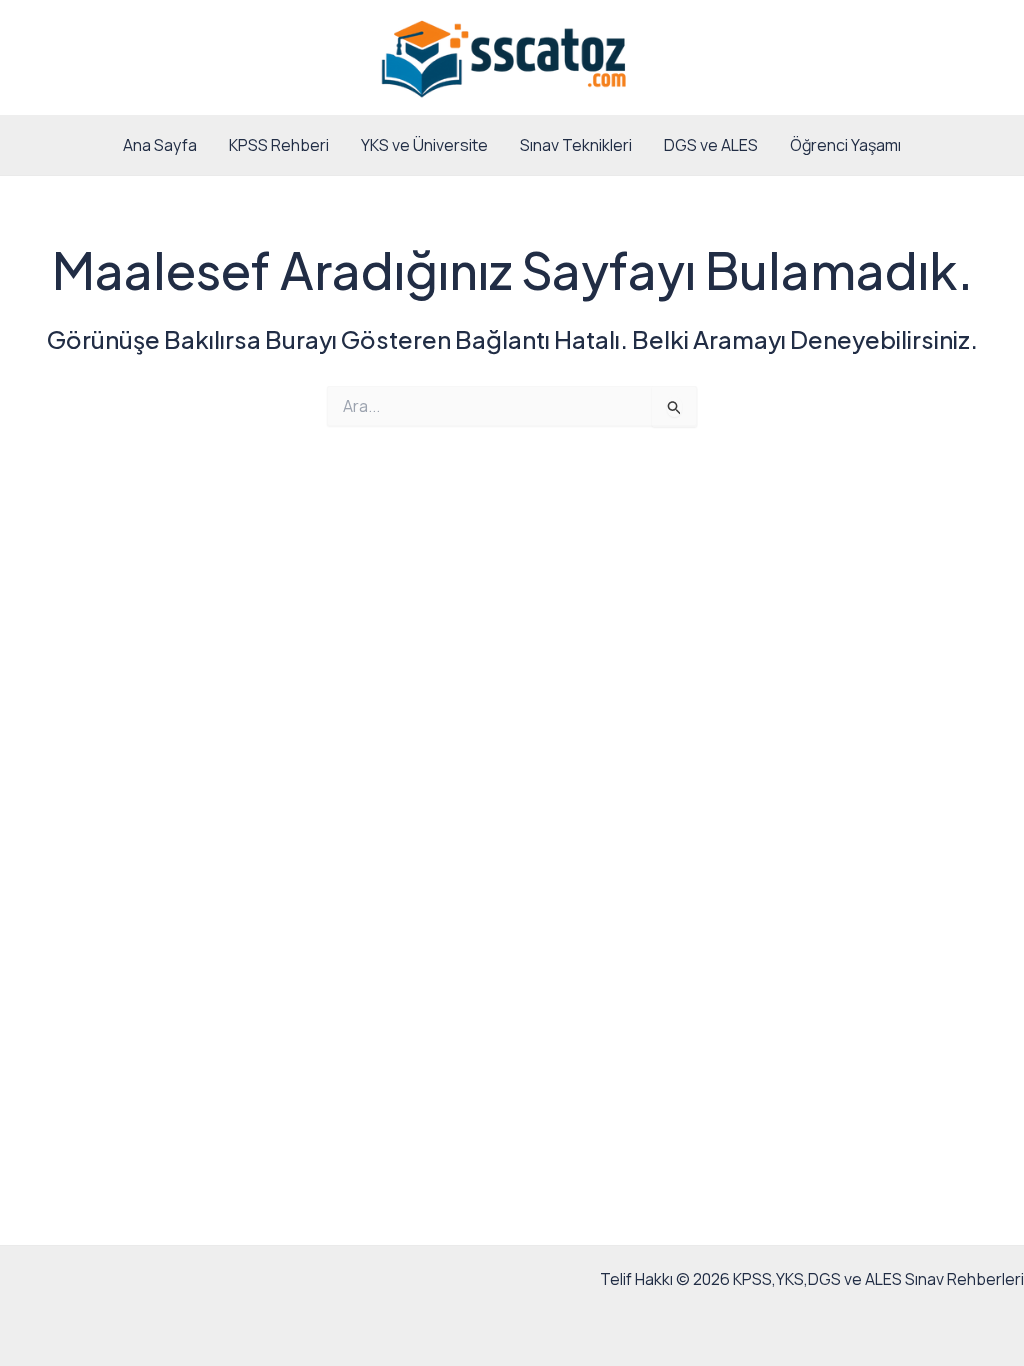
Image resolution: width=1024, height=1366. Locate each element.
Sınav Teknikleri (576, 145)
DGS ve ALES (711, 145)
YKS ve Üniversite (424, 145)
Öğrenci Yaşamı (845, 145)
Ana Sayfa (160, 145)
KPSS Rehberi (279, 145)
